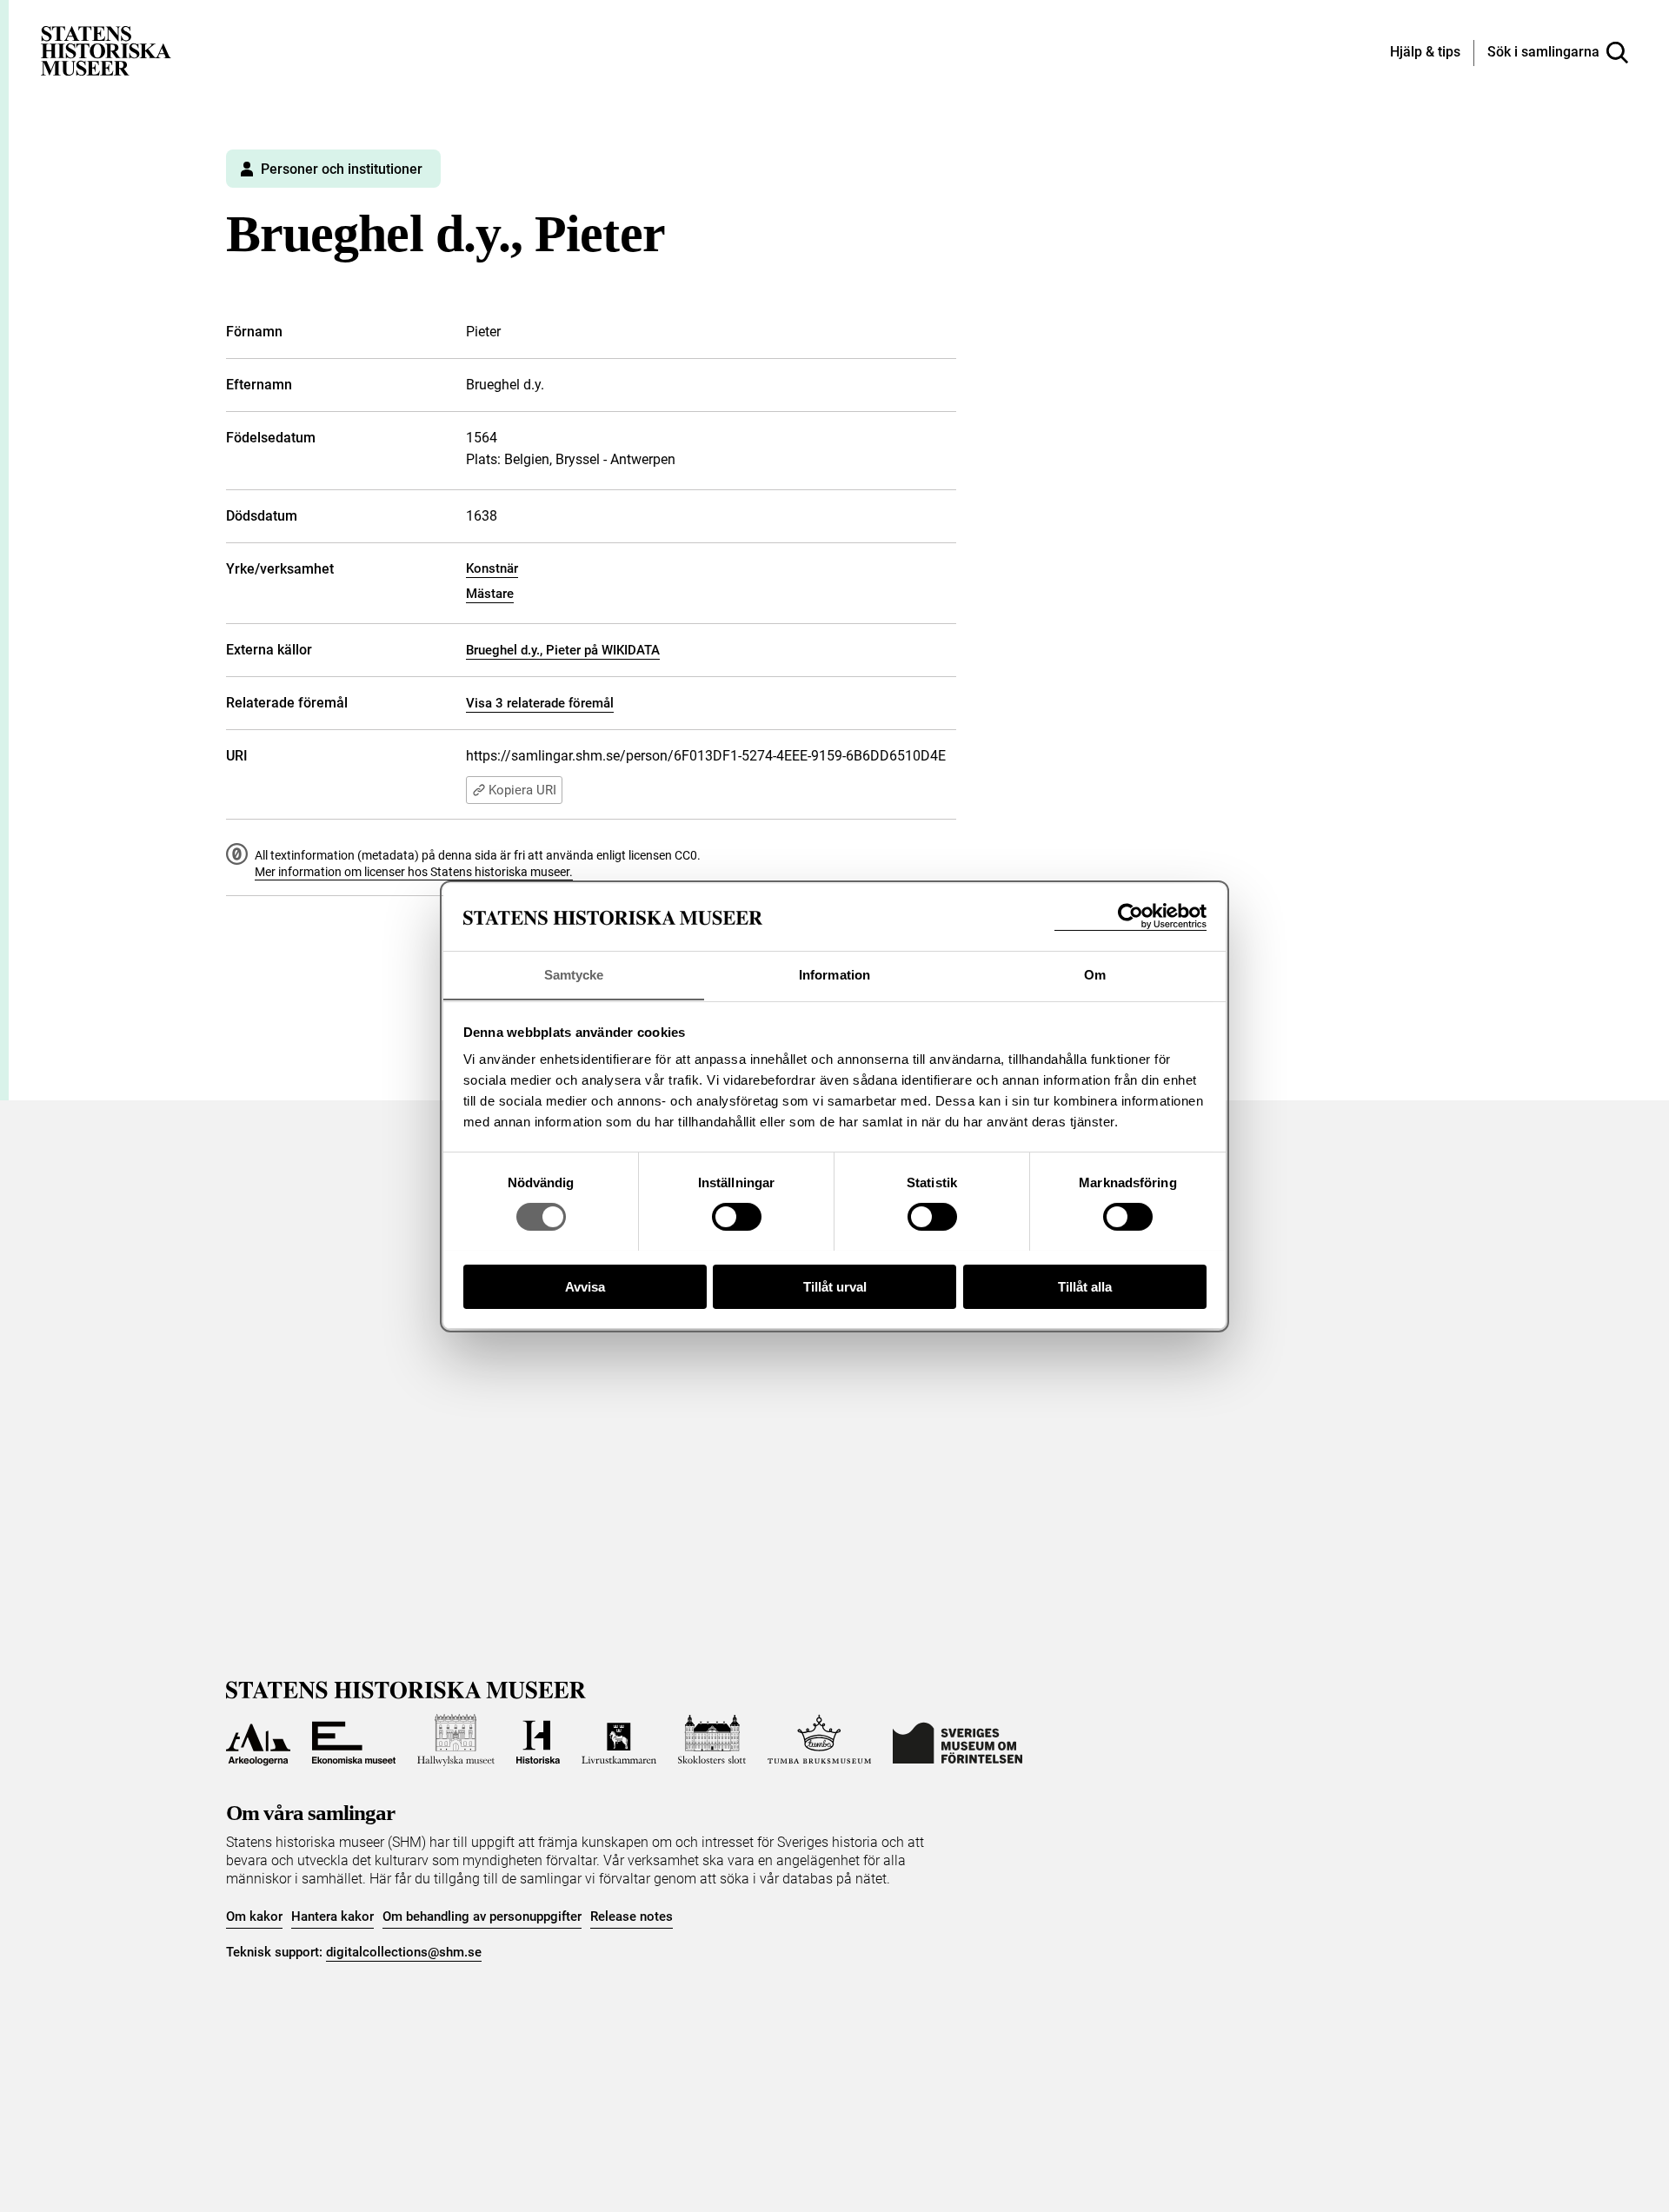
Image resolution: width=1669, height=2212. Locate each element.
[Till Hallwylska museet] (456, 1740)
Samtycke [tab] (574, 974)
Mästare (490, 594)
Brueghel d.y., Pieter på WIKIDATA (563, 650)
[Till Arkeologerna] (258, 1740)
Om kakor (254, 1916)
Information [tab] (834, 974)
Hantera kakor (332, 1916)
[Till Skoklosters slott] (712, 1740)
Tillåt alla (1085, 1286)
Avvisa (585, 1286)
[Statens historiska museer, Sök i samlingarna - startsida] (106, 50)
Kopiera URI (522, 790)
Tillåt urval (835, 1286)
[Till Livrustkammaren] (619, 1740)
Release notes (632, 1916)
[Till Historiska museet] (538, 1740)
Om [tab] (1095, 974)
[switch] (737, 1217)
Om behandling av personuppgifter (482, 1916)
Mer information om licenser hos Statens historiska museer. (414, 872)
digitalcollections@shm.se (404, 1952)
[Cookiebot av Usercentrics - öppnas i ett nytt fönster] (1130, 917)
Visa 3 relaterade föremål (540, 703)
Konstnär (492, 568)
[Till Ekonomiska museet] (354, 1740)
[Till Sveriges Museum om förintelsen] (958, 1740)
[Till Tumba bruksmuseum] (820, 1740)
